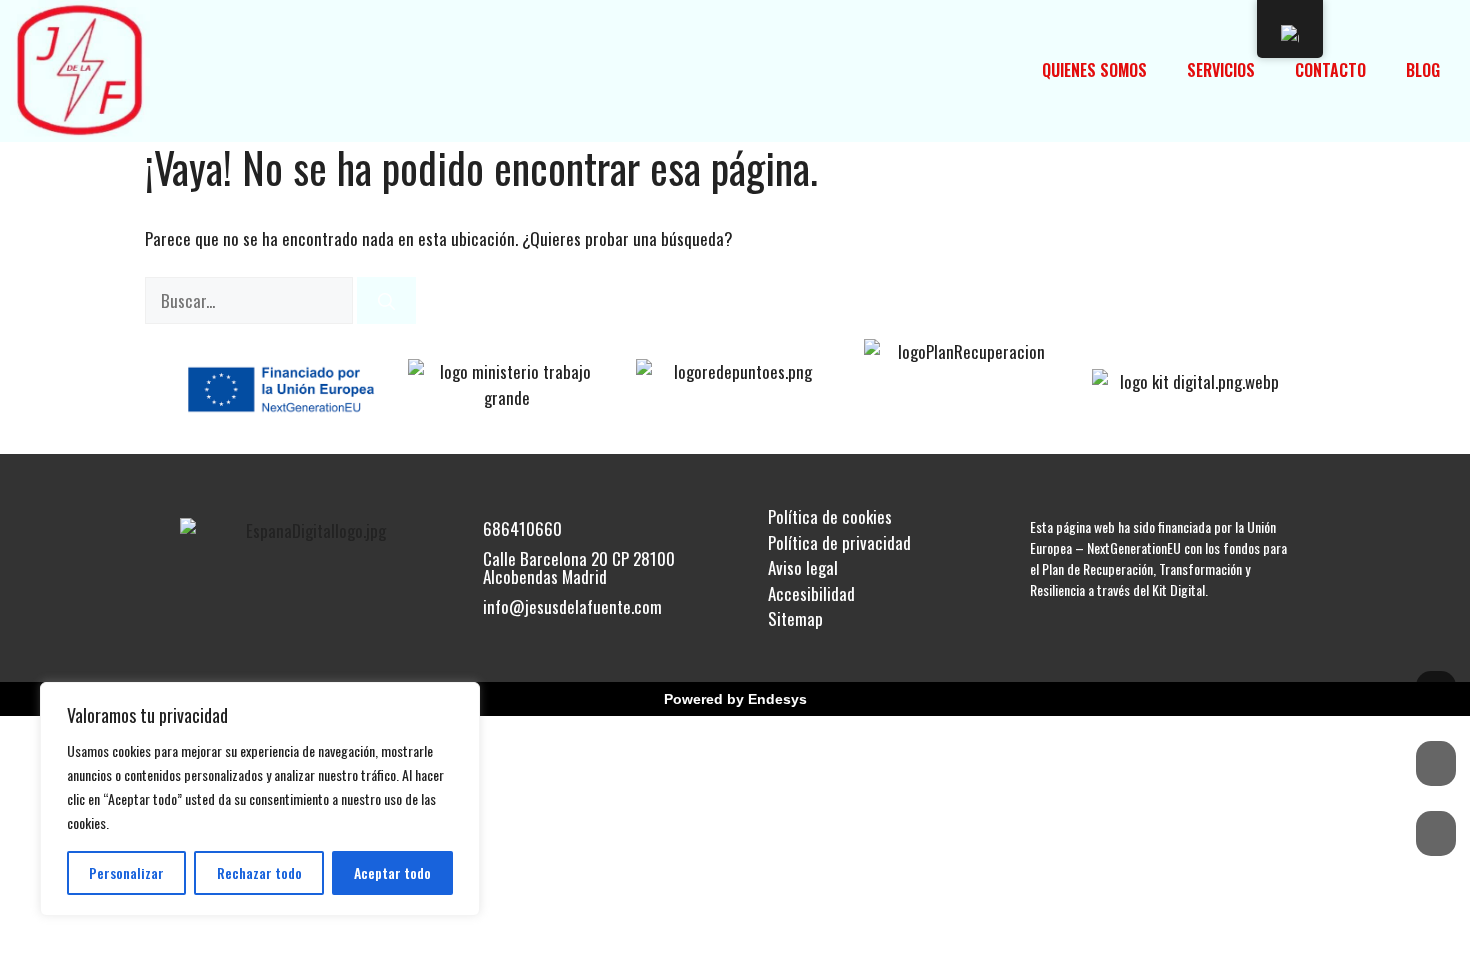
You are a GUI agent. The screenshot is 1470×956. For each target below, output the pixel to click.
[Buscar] (386, 301)
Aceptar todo (392, 872)
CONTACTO (1330, 70)
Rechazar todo (259, 872)
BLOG (1423, 70)
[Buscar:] (251, 300)
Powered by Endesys (735, 699)
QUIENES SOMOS (1094, 70)
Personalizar (126, 872)
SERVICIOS (1221, 70)
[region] (260, 799)
